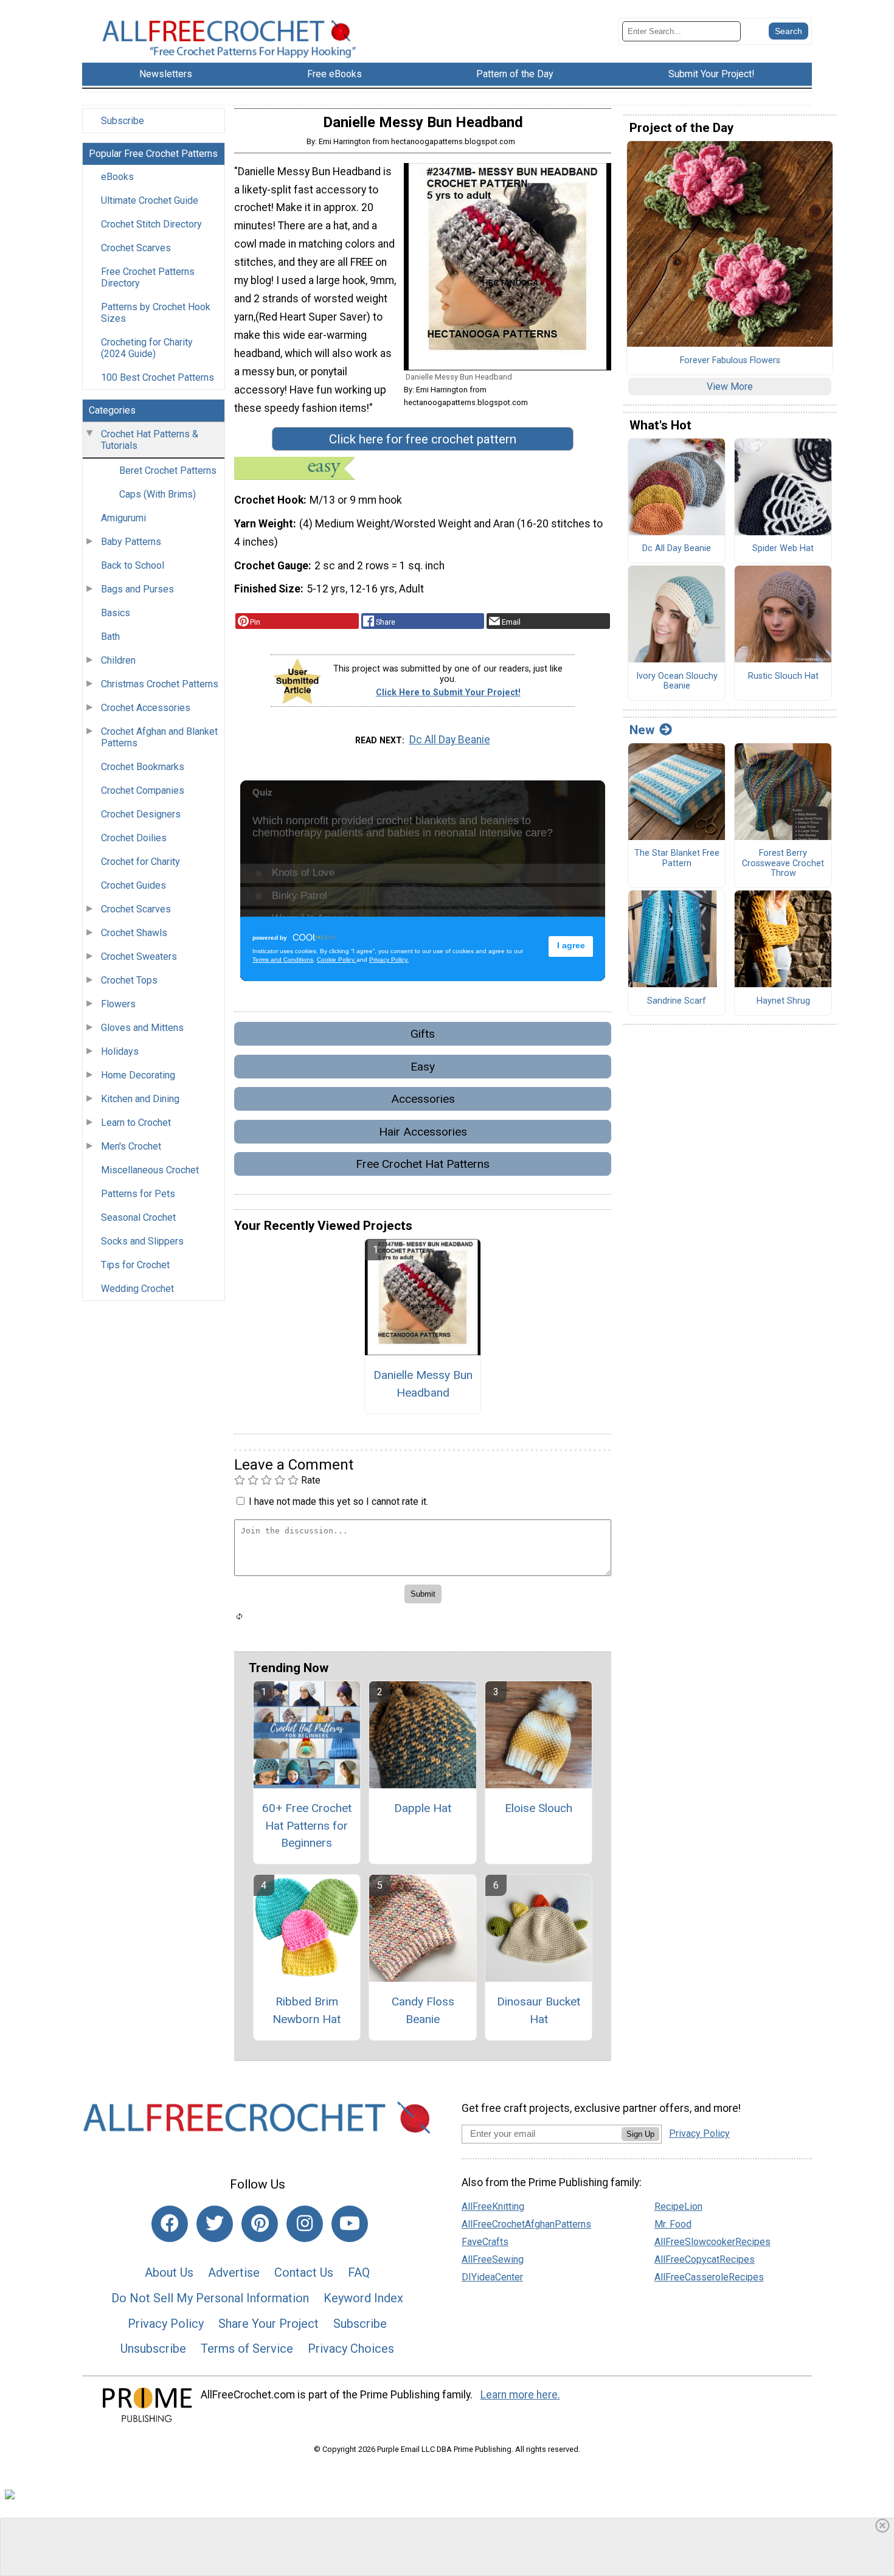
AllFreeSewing (493, 2259)
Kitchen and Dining (140, 1099)
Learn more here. (520, 2395)
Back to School (133, 565)
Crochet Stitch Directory (151, 224)
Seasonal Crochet (138, 1217)
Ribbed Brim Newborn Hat (307, 2010)
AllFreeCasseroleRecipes (709, 2277)
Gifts (423, 1034)
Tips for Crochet (135, 1265)
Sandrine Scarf (677, 1001)
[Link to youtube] (350, 2224)
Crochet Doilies (134, 838)
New (642, 730)
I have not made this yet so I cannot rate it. (338, 1502)
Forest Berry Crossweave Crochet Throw (783, 863)
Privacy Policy (166, 2324)
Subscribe (123, 121)
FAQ (359, 2272)
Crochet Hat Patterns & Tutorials (150, 440)
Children (118, 660)
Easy (423, 1067)
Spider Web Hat (783, 549)
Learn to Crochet (136, 1123)
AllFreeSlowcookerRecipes (712, 2242)
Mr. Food (673, 2224)
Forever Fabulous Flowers (730, 361)
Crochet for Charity (140, 862)
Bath (110, 637)
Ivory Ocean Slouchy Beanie (677, 682)
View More (730, 387)
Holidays (120, 1051)
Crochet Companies (143, 790)
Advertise (234, 2272)
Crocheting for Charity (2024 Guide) (147, 348)
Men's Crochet (131, 1146)
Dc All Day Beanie (450, 740)
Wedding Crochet (137, 1289)
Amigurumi (123, 518)
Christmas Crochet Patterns (160, 684)
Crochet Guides (133, 885)
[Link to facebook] (170, 2224)
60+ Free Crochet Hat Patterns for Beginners (307, 1826)
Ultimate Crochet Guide (150, 200)
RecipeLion (678, 2206)
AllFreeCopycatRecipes (705, 2259)
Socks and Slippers (142, 1241)
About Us (169, 2272)
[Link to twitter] (215, 2224)
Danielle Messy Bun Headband (423, 1384)
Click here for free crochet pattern (423, 439)
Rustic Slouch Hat (783, 676)
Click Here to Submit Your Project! (448, 693)
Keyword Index (363, 2298)
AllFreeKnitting (493, 2206)
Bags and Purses (137, 589)
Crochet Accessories (146, 708)
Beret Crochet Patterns (168, 470)
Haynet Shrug (783, 1001)
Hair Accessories (423, 1132)
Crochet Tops (129, 980)
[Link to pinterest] (260, 2224)
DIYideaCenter (492, 2277)
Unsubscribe (153, 2349)
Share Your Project (269, 2324)
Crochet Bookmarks (143, 767)
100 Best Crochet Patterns (158, 377)
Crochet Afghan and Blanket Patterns (159, 737)
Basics (116, 613)
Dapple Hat (423, 1808)
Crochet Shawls (134, 933)
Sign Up (640, 2134)
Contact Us (304, 2272)
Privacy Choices (351, 2349)
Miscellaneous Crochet (150, 1170)
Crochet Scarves (136, 248)
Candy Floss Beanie (423, 2010)
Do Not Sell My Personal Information (210, 2298)
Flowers (118, 1004)
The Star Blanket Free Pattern (677, 859)
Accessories (423, 1099)
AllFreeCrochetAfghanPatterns (526, 2224)
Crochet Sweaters (139, 956)
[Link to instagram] (305, 2224)
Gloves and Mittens (142, 1028)
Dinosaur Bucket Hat (539, 2010)
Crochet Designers (141, 814)
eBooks (117, 177)
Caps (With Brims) (158, 494)
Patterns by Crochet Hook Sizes (156, 313)
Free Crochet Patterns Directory (148, 277)
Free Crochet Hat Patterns (423, 1164)
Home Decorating (138, 1075)
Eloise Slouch (539, 1808)
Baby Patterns (131, 542)
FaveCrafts (485, 2242)
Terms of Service (247, 2349)
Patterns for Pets (138, 1194)
